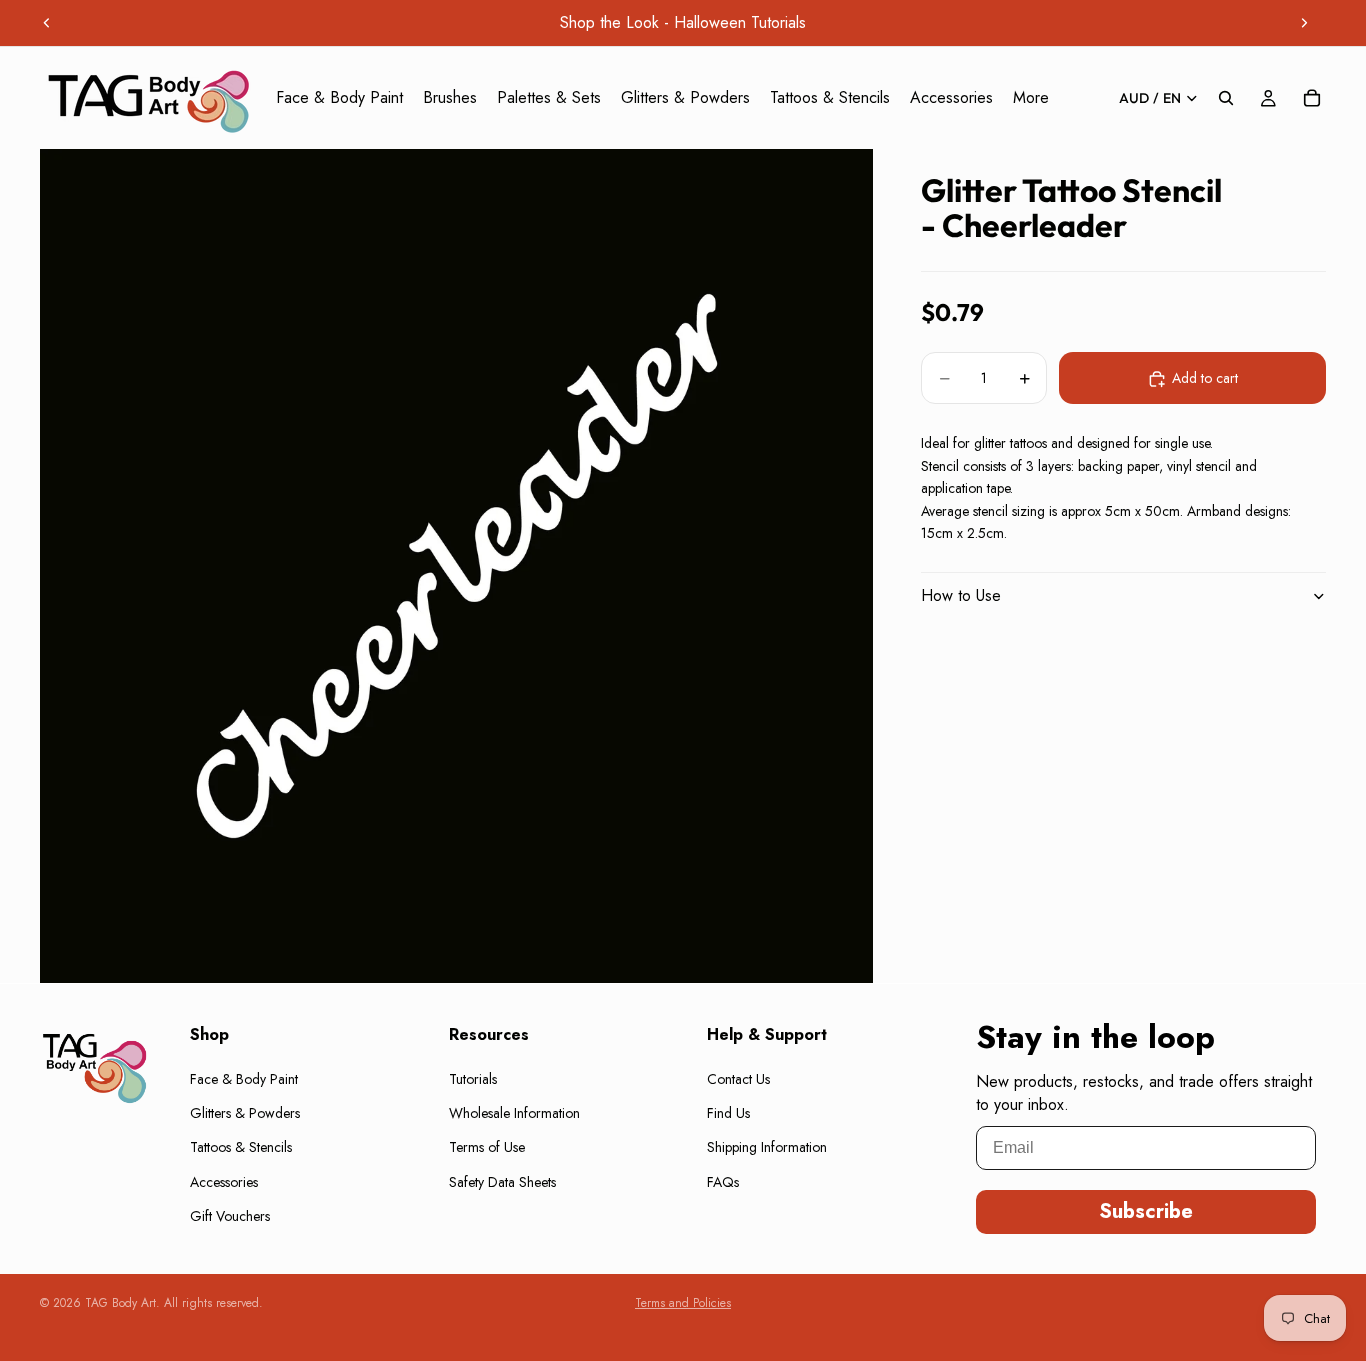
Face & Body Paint (244, 1078)
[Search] (1226, 98)
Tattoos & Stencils (241, 1147)
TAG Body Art (120, 1303)
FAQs (723, 1182)
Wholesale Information (514, 1113)
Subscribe (1146, 1211)
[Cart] (1312, 98)
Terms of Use (487, 1147)
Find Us (728, 1113)
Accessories (224, 1182)
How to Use (961, 595)
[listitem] (1031, 98)
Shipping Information (767, 1147)
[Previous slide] (47, 23)
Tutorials (473, 1078)
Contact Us (738, 1078)
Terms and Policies (683, 1303)
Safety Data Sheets (502, 1182)
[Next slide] (1304, 23)
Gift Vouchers (230, 1216)
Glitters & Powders (245, 1113)
